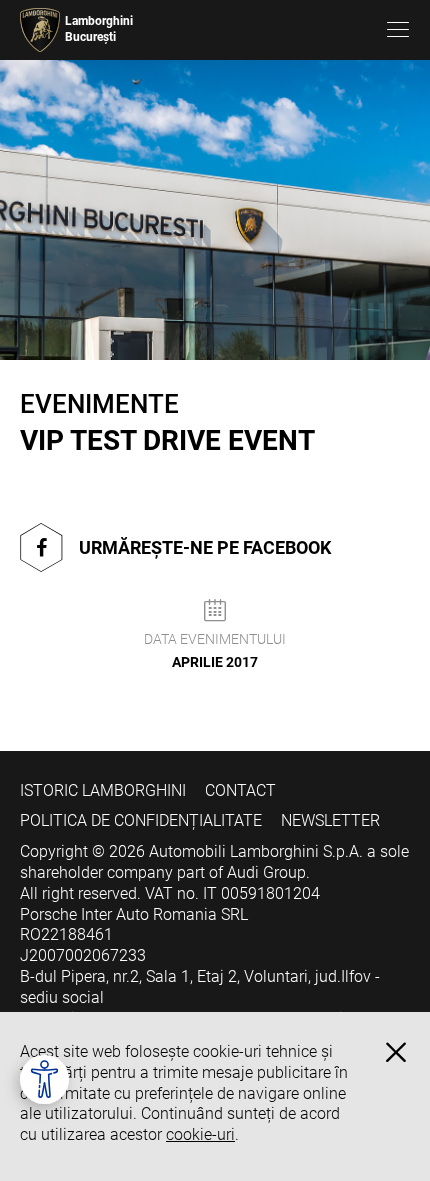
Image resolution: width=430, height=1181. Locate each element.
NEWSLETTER (330, 820)
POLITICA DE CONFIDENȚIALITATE (141, 820)
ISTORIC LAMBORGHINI (103, 790)
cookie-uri (200, 1134)
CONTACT (240, 790)
